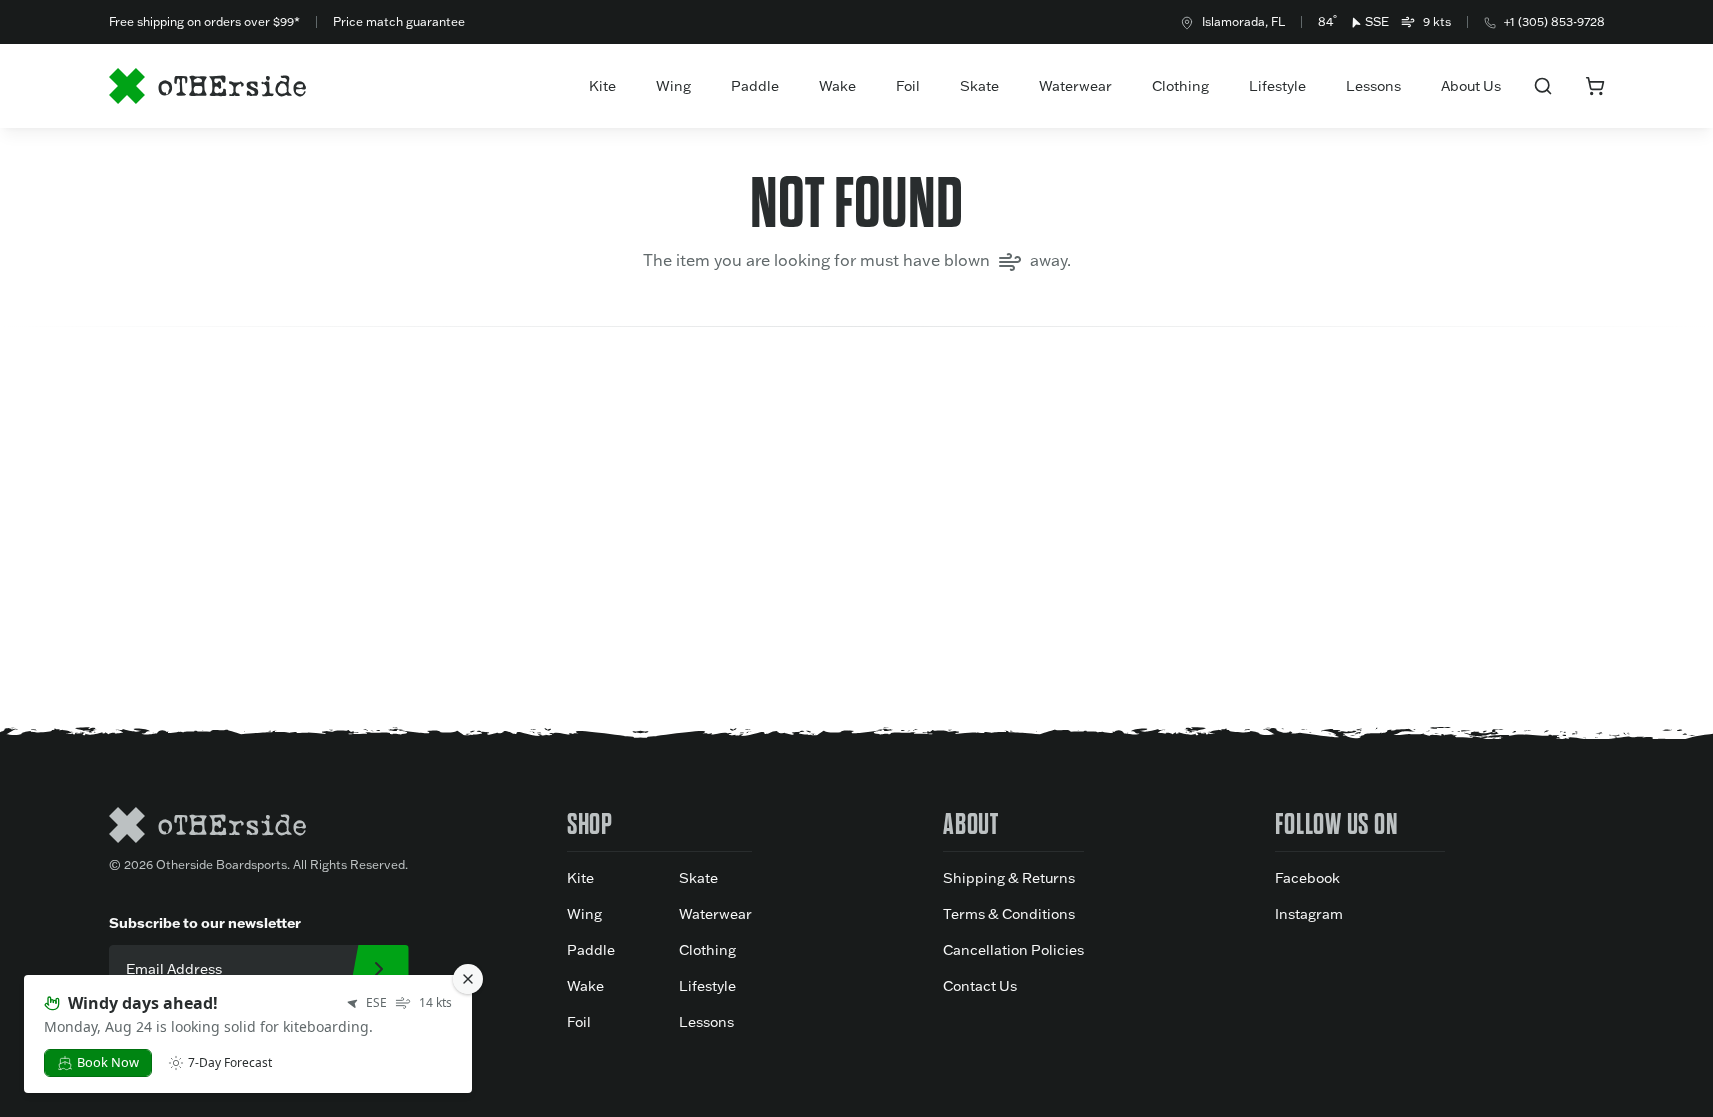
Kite (602, 86)
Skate (979, 86)
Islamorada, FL (1243, 21)
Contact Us (980, 986)
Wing (673, 86)
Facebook (1307, 878)
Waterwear (1075, 86)
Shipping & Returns (1009, 878)
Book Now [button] (108, 1062)
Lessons (1373, 86)
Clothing (1180, 86)
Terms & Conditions (1009, 914)
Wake (837, 86)
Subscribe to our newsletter (205, 922)
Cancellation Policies (1013, 950)
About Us (1471, 86)
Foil (908, 86)
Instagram (1309, 914)
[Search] (1543, 86)
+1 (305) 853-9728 (1554, 21)
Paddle (755, 86)
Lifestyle (1277, 86)
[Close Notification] (468, 979)
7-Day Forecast (230, 1063)
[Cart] (1595, 86)
